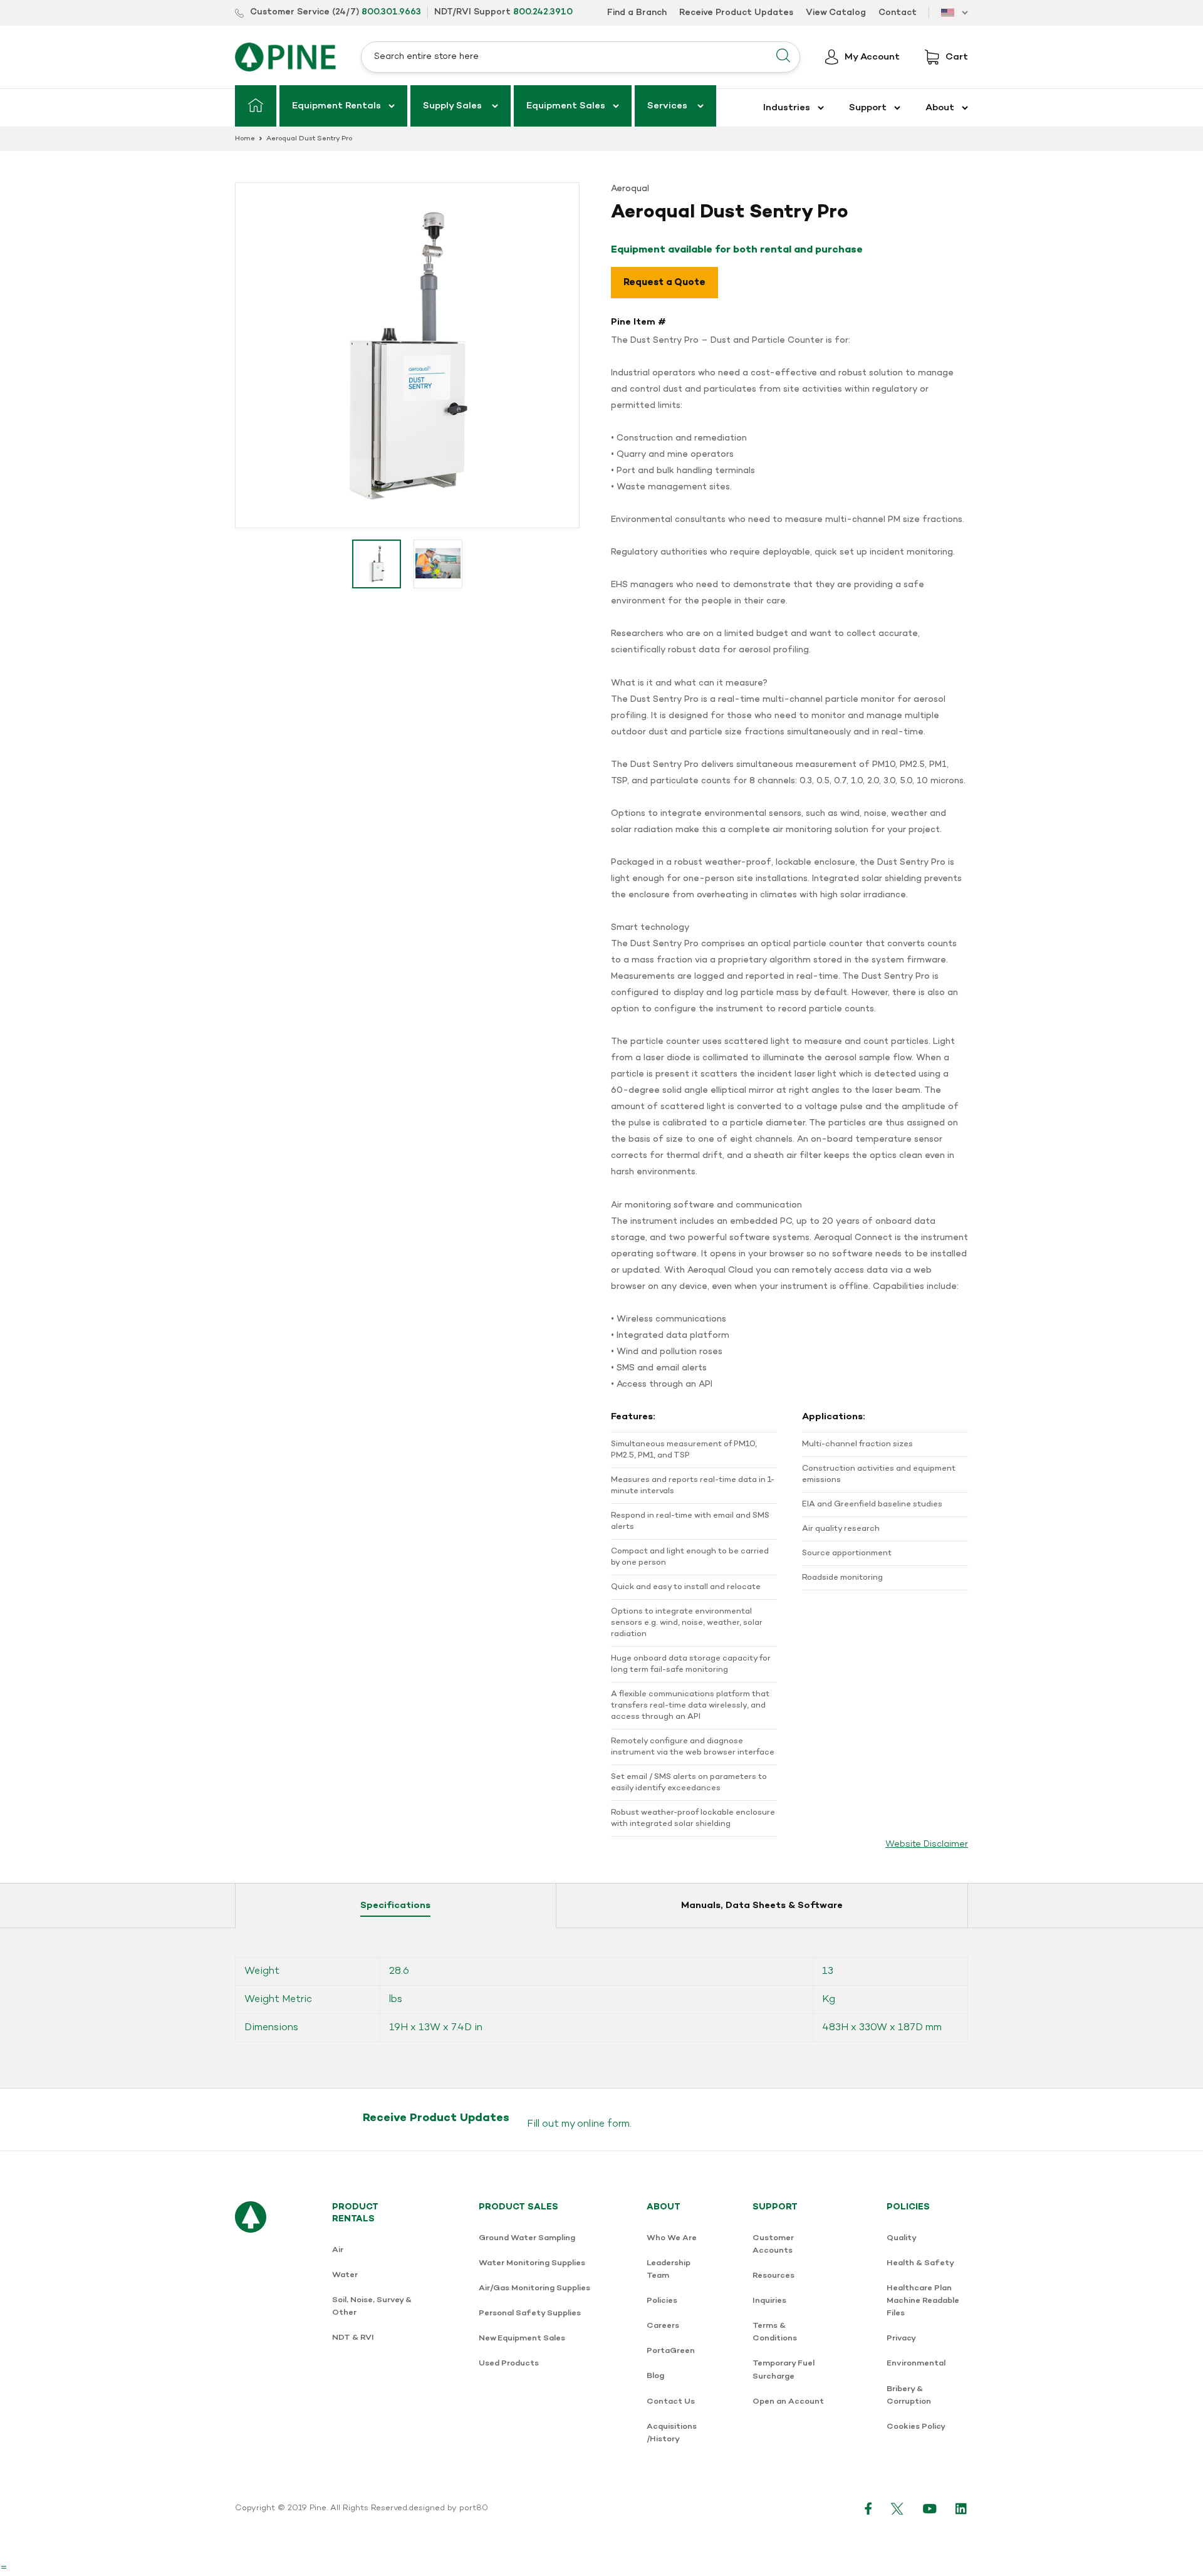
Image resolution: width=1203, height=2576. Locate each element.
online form (603, 2124)
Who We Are (672, 2238)
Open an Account (788, 2401)
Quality (902, 2238)
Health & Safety (920, 2263)
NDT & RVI (353, 2338)
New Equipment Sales (522, 2338)
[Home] (256, 106)
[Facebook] (868, 2508)
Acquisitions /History (672, 2433)
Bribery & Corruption (909, 2395)
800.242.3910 (543, 12)
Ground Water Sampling (527, 2238)
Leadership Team (669, 2269)
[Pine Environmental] (285, 57)
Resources (773, 2276)
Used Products (509, 2363)
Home (245, 139)
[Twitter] (898, 2508)
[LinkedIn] (962, 2508)
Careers (663, 2326)
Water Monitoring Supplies (532, 2263)
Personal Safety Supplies (530, 2313)
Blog (655, 2376)
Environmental (916, 2363)
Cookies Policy (916, 2427)
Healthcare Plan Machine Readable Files (923, 2301)
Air (338, 2250)
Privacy (901, 2338)
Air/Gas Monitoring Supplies (534, 2288)
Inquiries (769, 2301)
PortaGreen (671, 2351)
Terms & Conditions (775, 2332)
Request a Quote (664, 283)
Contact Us (671, 2401)
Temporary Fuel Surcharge (784, 2370)
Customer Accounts (773, 2244)
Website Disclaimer (927, 1844)
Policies (662, 2301)
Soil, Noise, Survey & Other (372, 2306)
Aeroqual (630, 189)
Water (345, 2275)
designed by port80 (448, 2508)
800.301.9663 (391, 12)
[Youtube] (930, 2508)
